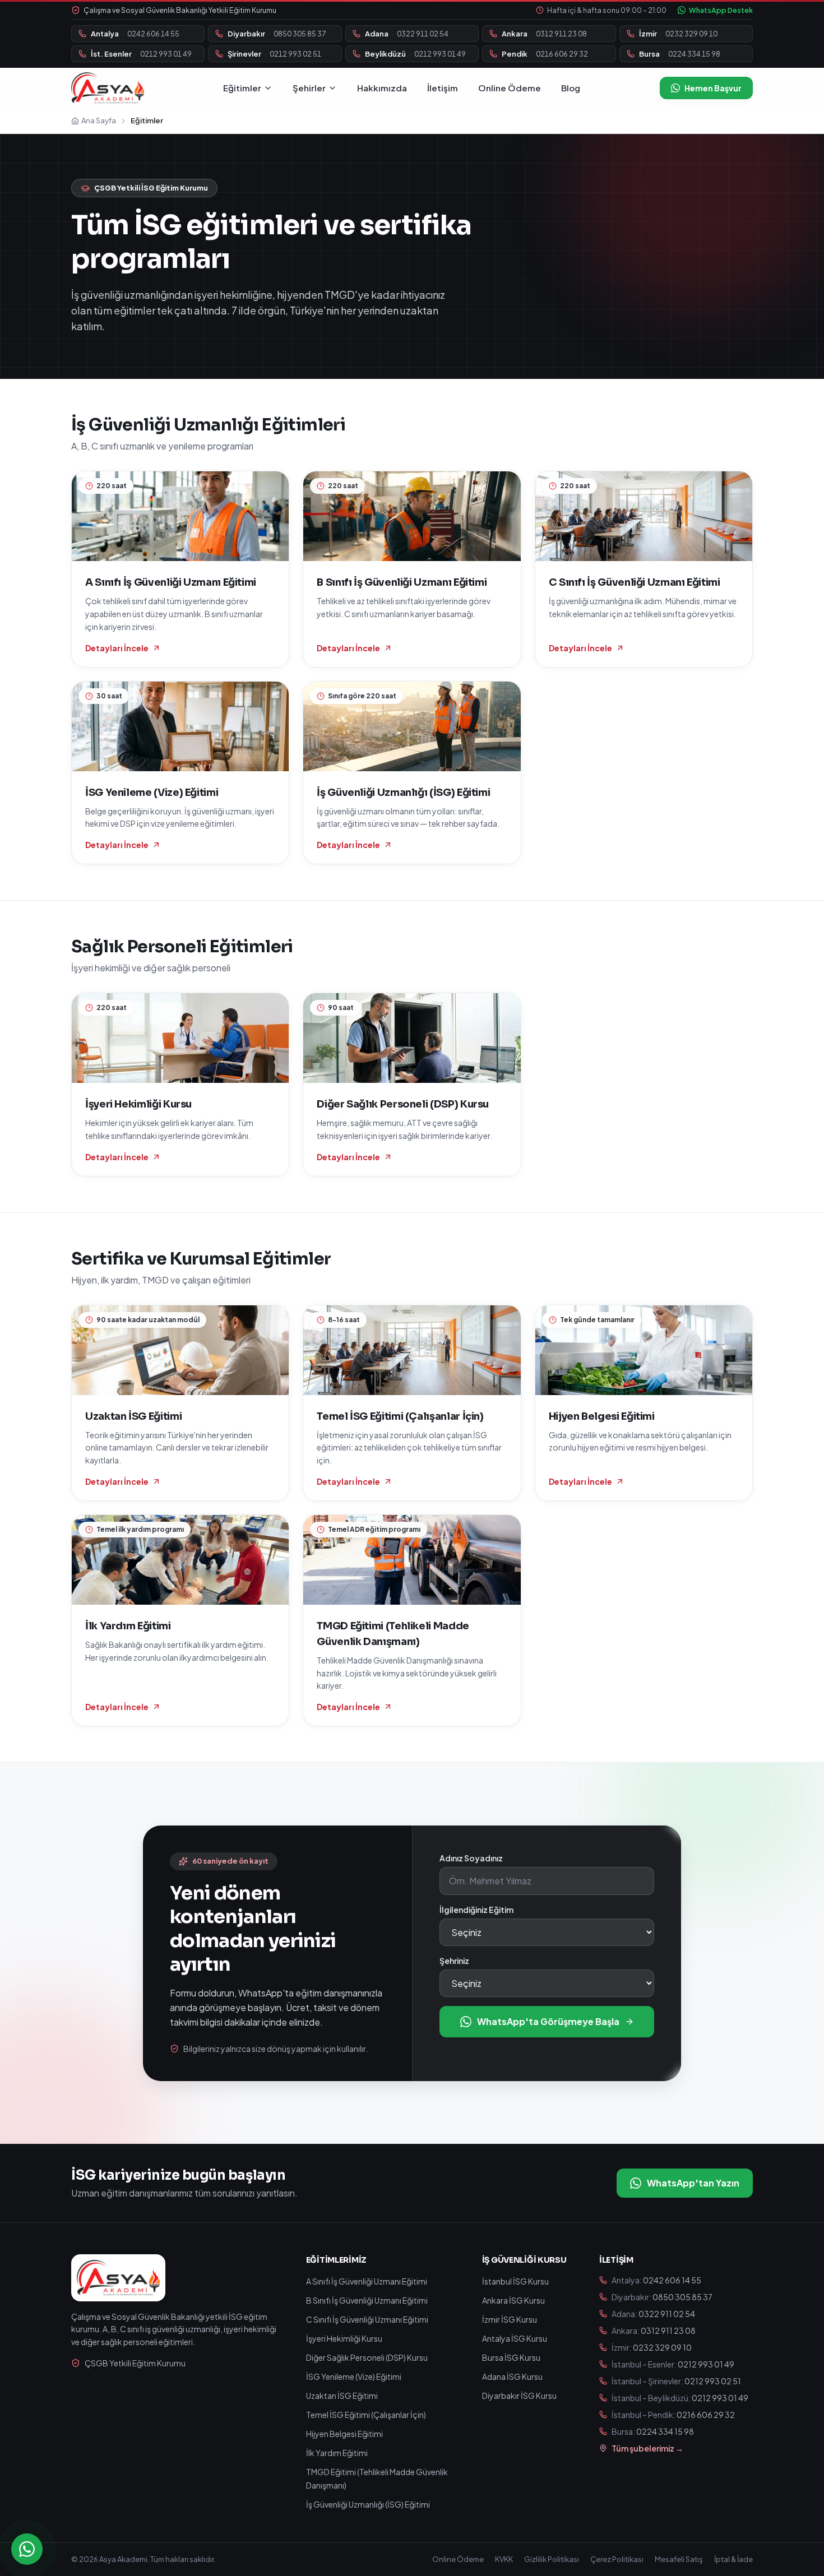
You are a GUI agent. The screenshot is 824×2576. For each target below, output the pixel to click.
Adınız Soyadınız (471, 1858)
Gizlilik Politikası (552, 2559)
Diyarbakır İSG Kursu (519, 2396)
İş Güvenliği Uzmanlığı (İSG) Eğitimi (368, 2504)
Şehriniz (454, 1961)
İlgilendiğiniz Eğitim (476, 1910)
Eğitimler (242, 88)
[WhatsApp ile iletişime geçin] (27, 2549)
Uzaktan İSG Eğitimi (342, 2396)
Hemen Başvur (713, 88)
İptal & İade (733, 2559)
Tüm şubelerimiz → (647, 2448)
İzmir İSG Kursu (510, 2319)
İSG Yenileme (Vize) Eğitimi (354, 2376)
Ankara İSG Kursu (513, 2300)
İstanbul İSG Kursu (515, 2281)
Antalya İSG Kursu (515, 2338)
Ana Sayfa (99, 121)
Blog (571, 88)
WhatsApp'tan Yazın (693, 2183)
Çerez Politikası (617, 2559)
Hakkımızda (382, 88)
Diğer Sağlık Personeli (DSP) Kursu (367, 2357)
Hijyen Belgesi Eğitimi (344, 2434)
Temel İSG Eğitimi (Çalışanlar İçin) (366, 2415)
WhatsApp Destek (721, 10)
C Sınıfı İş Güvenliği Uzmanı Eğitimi (367, 2319)
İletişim (443, 88)
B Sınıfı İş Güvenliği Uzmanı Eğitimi (367, 2300)
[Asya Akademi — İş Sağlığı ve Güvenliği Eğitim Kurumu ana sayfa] (108, 88)
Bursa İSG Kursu (511, 2357)
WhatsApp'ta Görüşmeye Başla (548, 2021)
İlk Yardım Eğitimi (337, 2453)
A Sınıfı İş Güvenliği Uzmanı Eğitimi (367, 2281)
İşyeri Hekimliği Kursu (344, 2338)
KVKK (504, 2559)
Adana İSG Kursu (512, 2376)
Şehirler (309, 88)
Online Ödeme (510, 88)
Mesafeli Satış (679, 2559)
